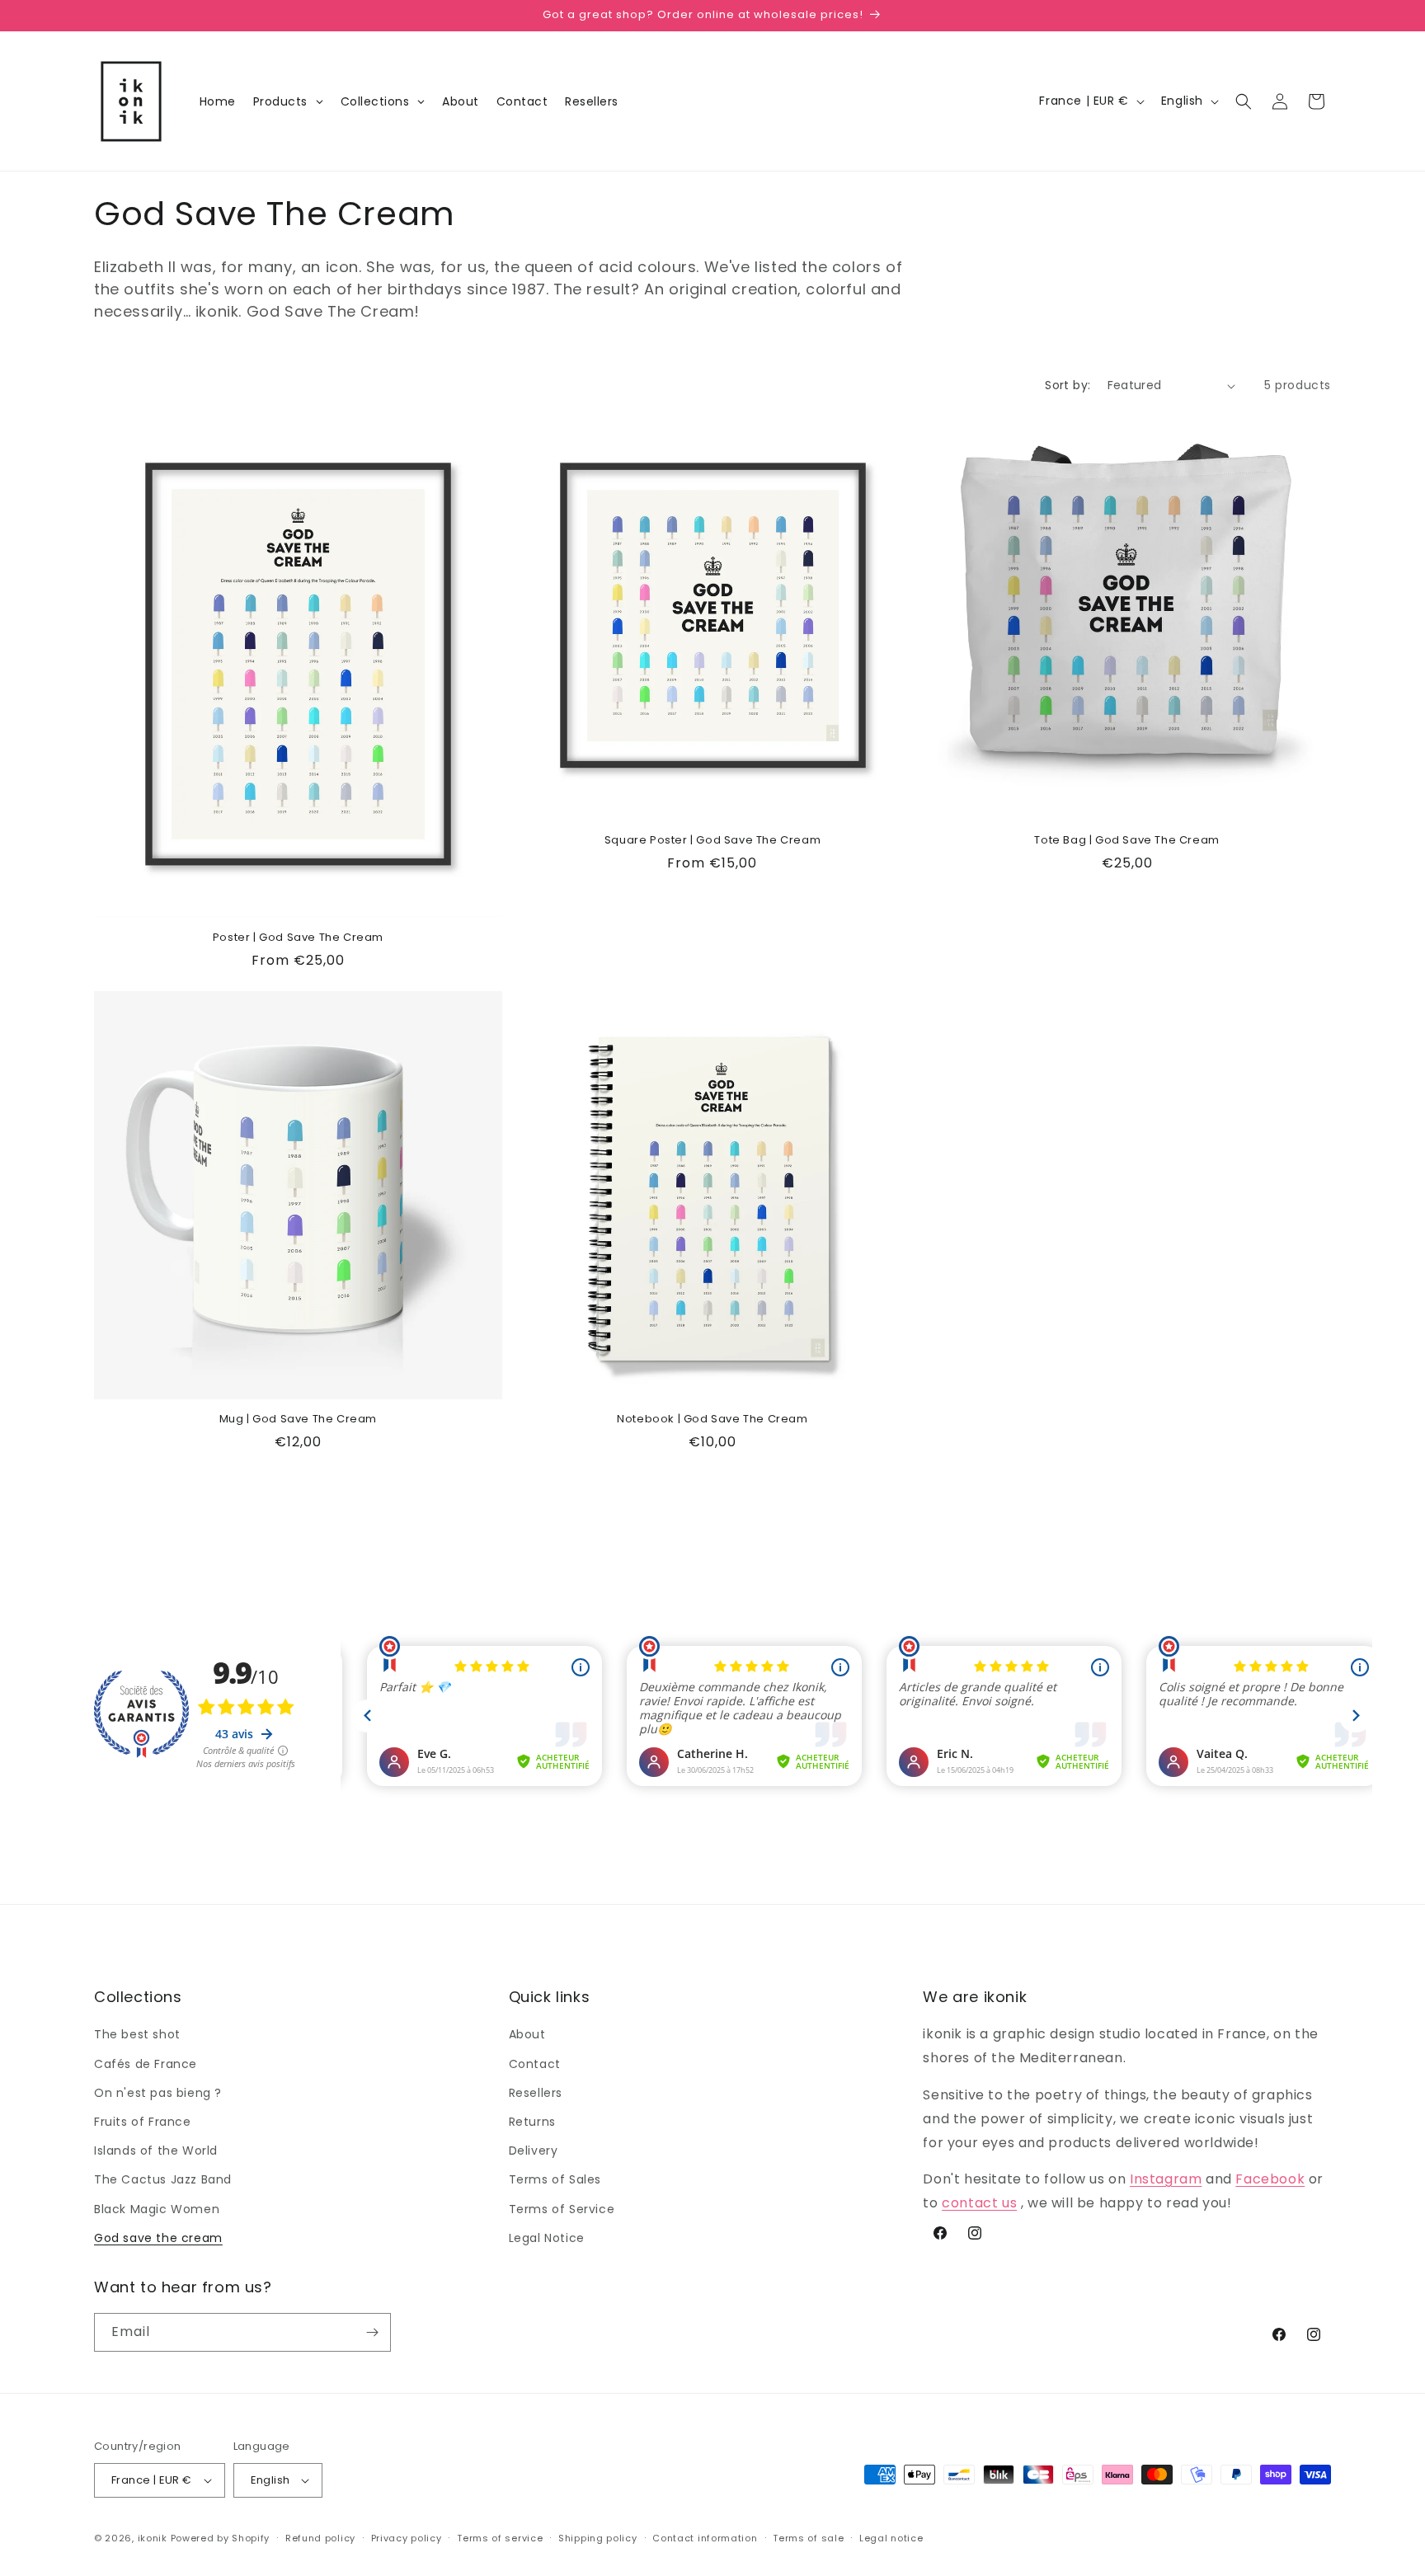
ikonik (153, 2538)
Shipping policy (598, 2538)
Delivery (534, 2151)
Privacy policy (407, 2538)
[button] (1244, 101)
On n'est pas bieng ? (158, 2093)
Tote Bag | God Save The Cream (1126, 841)
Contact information (705, 2538)
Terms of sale (808, 2538)
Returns (532, 2122)
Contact (535, 2064)
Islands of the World (156, 2151)
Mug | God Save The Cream (298, 1420)
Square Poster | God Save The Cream (712, 841)
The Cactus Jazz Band (163, 2179)
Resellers (536, 2093)
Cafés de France (146, 2064)
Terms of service (500, 2538)
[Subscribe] (372, 2332)
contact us (979, 2203)
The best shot (137, 2034)
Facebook (1270, 2179)
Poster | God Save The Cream (298, 938)
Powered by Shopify (221, 2538)
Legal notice (891, 2538)
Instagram (1166, 2179)
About (527, 2034)
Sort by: (1068, 385)
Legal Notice (547, 2238)
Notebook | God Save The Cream (712, 1420)
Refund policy (320, 2538)
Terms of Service (562, 2209)
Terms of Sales (555, 2179)
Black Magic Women (157, 2209)
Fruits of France (143, 2122)
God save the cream (158, 2238)
